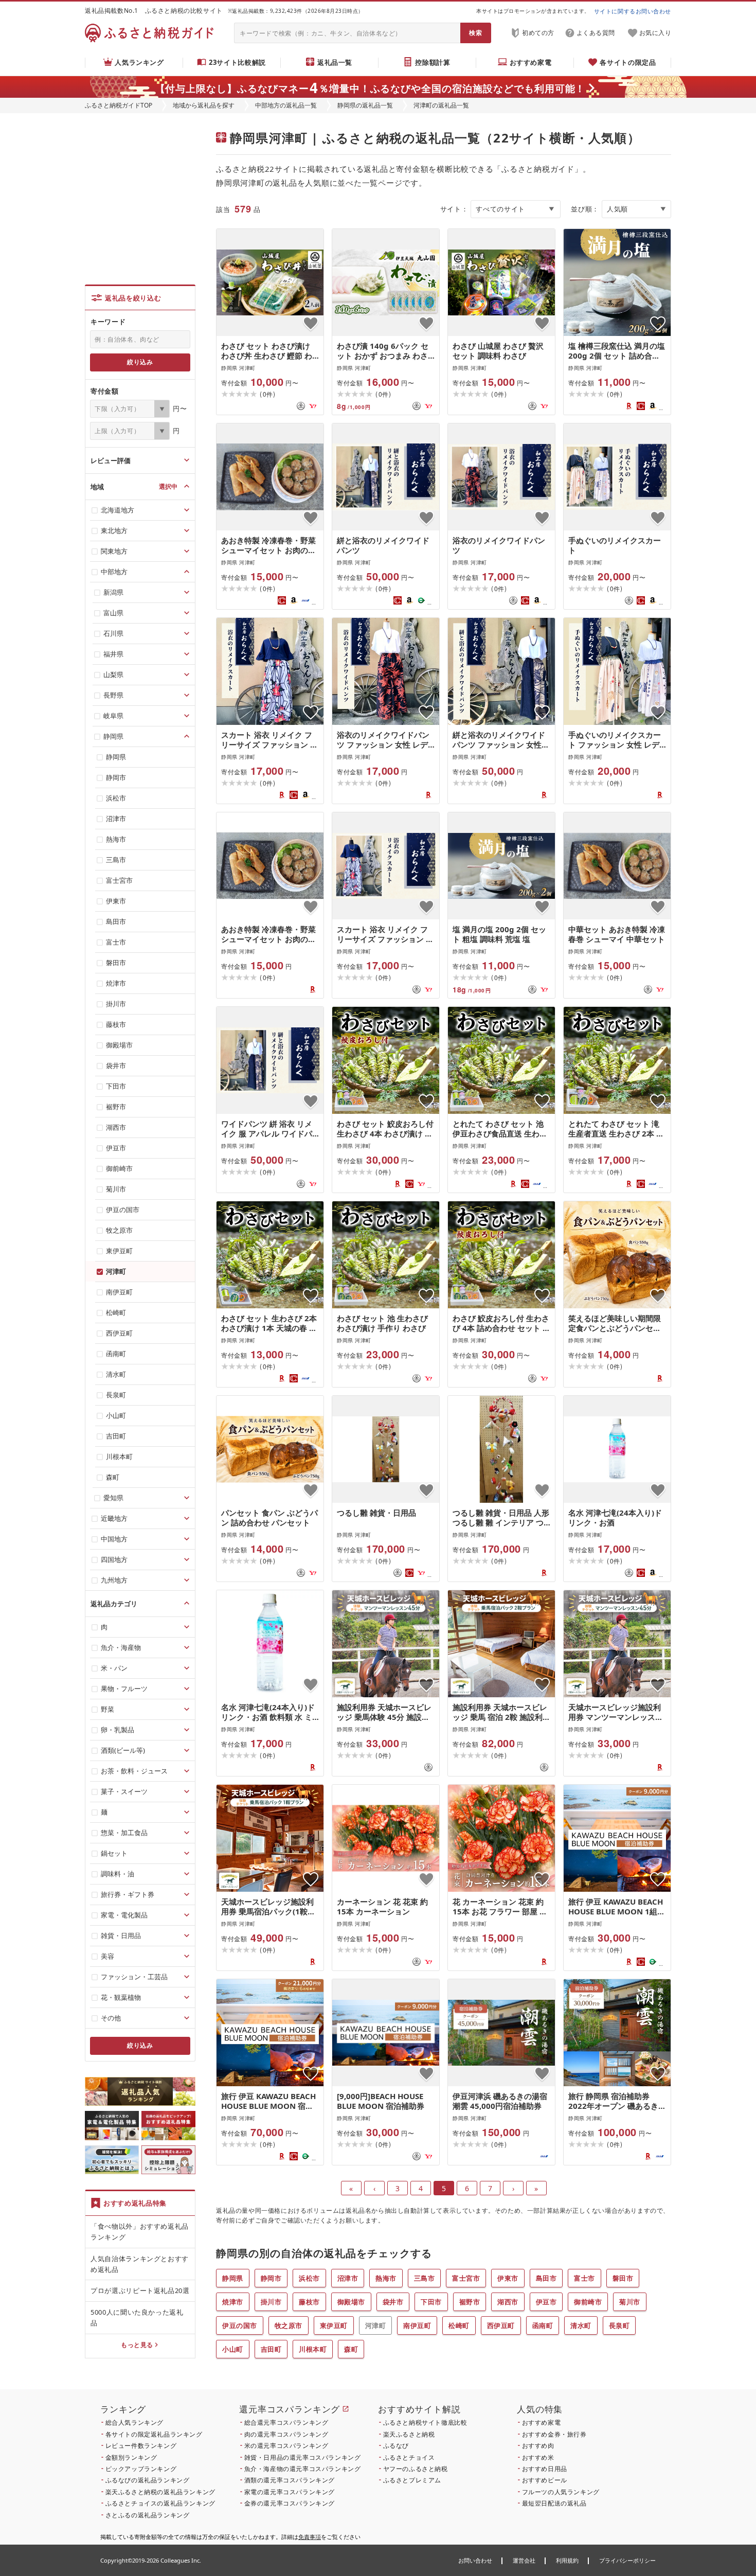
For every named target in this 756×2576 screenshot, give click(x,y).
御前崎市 (588, 2302)
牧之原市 (289, 2325)
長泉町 (619, 2325)
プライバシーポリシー (627, 2560)
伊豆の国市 (240, 2325)
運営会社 (524, 2560)
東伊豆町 (334, 2325)
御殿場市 (351, 2302)
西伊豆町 (501, 2325)
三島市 (425, 2278)
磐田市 (623, 2278)
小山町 (233, 2349)
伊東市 (508, 2278)
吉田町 (271, 2349)
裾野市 (470, 2302)
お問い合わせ (475, 2560)
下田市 (431, 2302)
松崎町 (459, 2325)
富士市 (584, 2278)
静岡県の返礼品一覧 (365, 105)
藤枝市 (309, 2302)
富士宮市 (466, 2278)
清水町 (581, 2325)
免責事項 (310, 2537)
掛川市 (271, 2302)
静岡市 (271, 2278)
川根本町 (313, 2349)
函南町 (543, 2325)
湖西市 (508, 2302)
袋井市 (393, 2302)
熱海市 (386, 2278)
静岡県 (233, 2278)
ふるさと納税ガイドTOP (119, 105)
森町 (351, 2349)
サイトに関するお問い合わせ (633, 11)
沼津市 (348, 2278)
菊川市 (630, 2302)
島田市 (546, 2278)
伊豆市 (546, 2302)
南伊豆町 (417, 2325)
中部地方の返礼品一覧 (286, 105)
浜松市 (309, 2278)
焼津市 (233, 2302)
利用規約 (567, 2560)
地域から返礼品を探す (204, 105)
